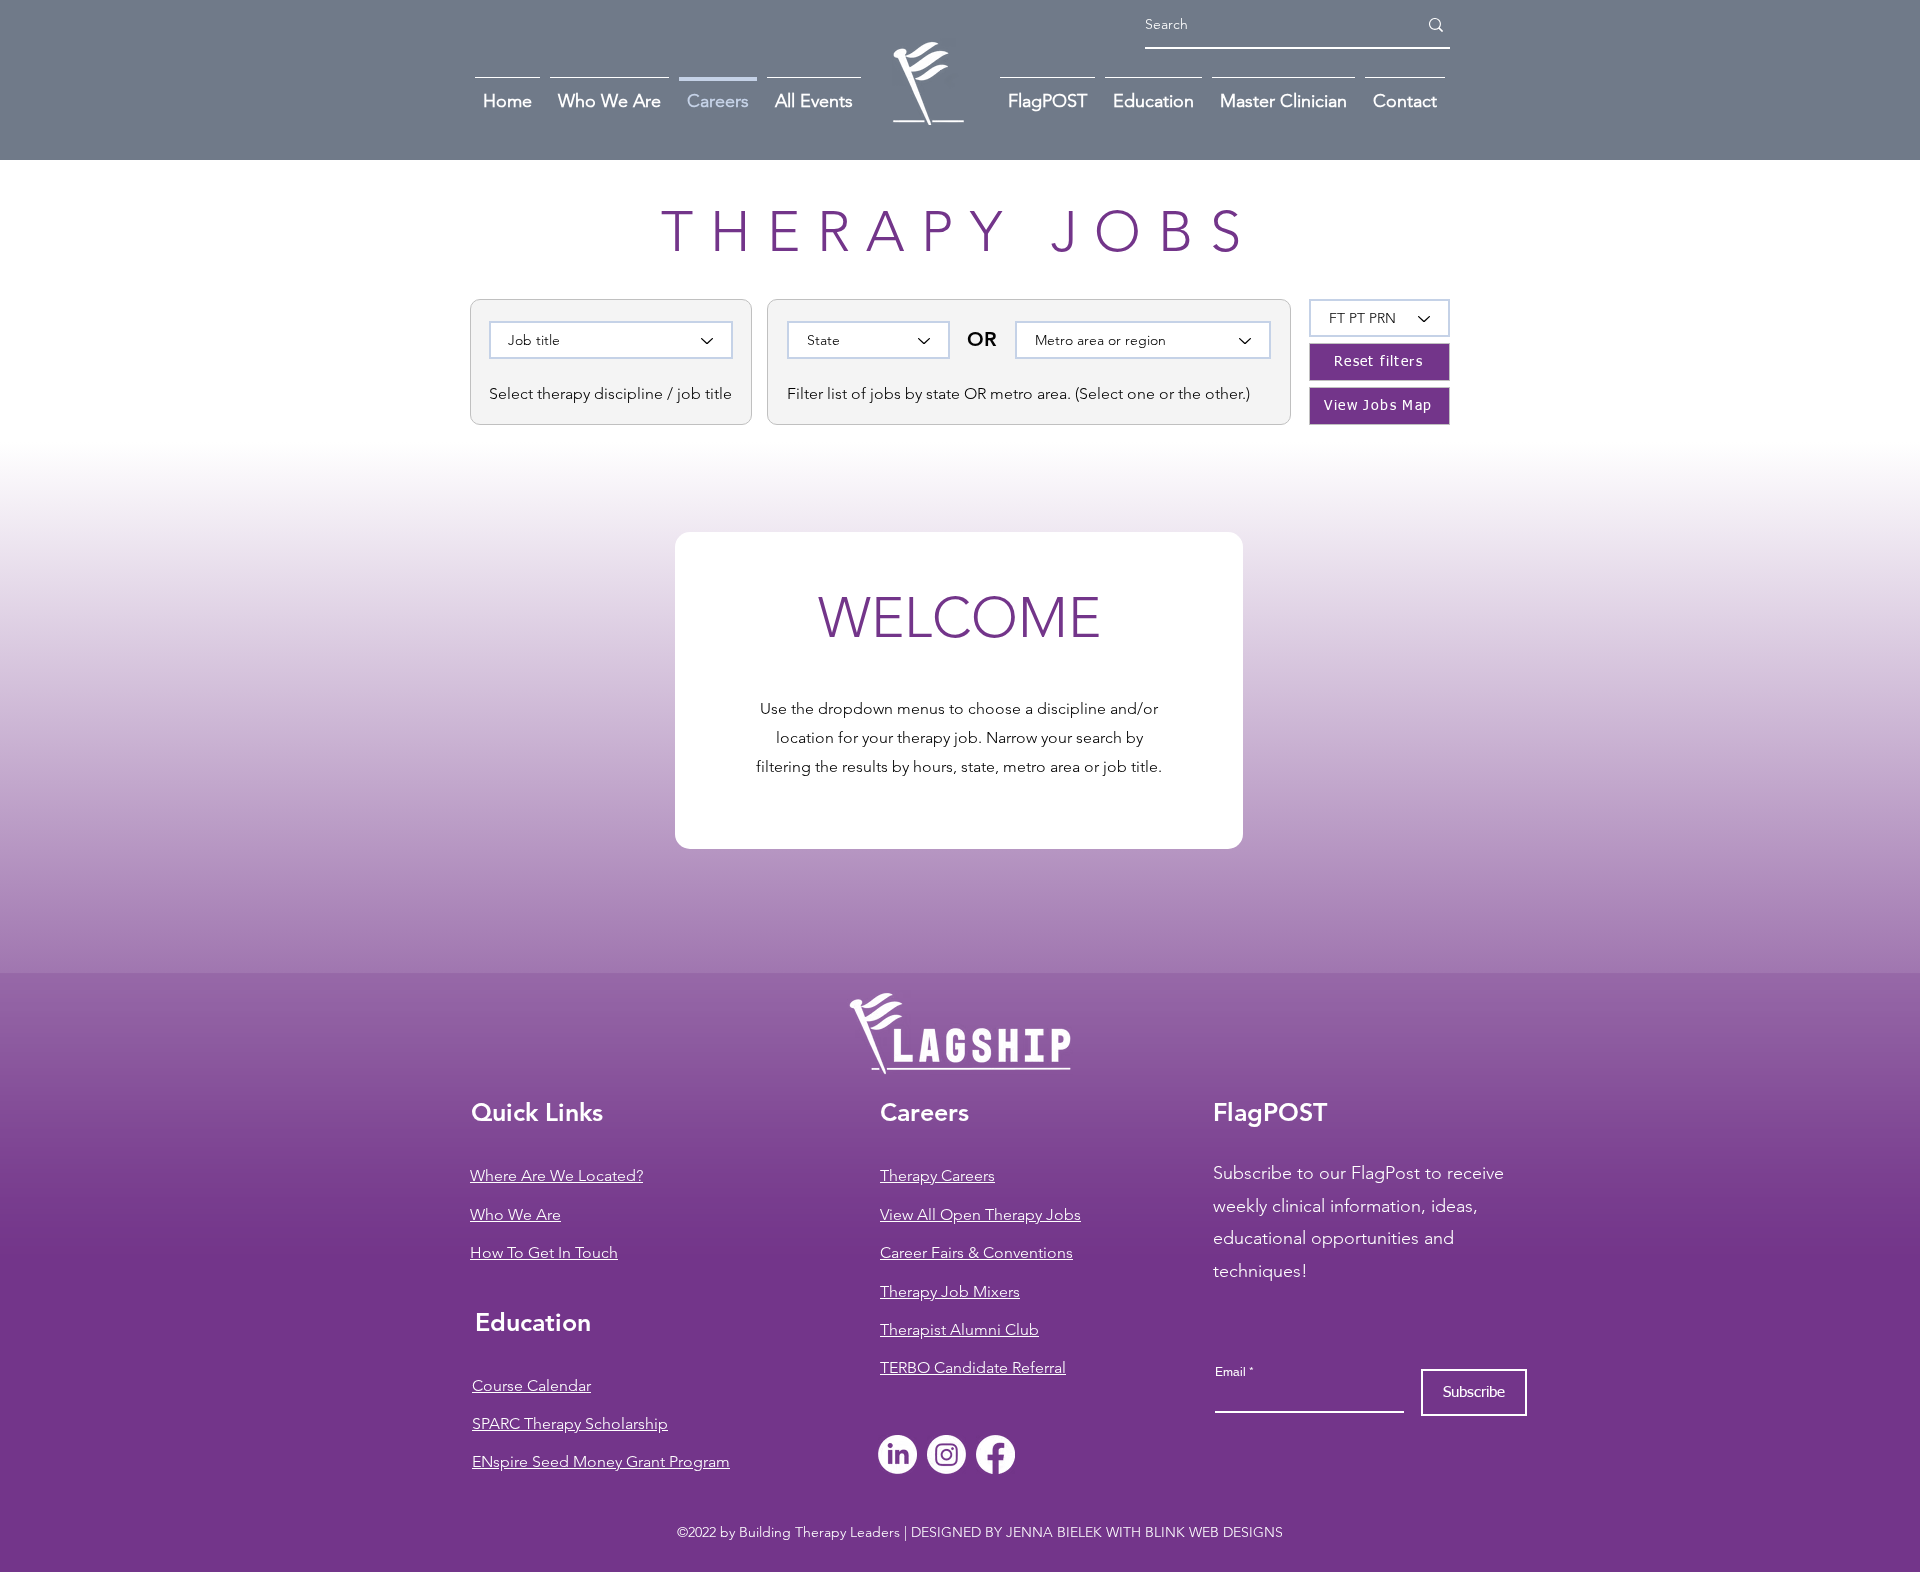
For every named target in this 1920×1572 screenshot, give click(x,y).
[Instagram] (946, 1454)
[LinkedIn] (897, 1454)
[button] (1405, 92)
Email (1230, 1372)
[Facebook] (995, 1454)
